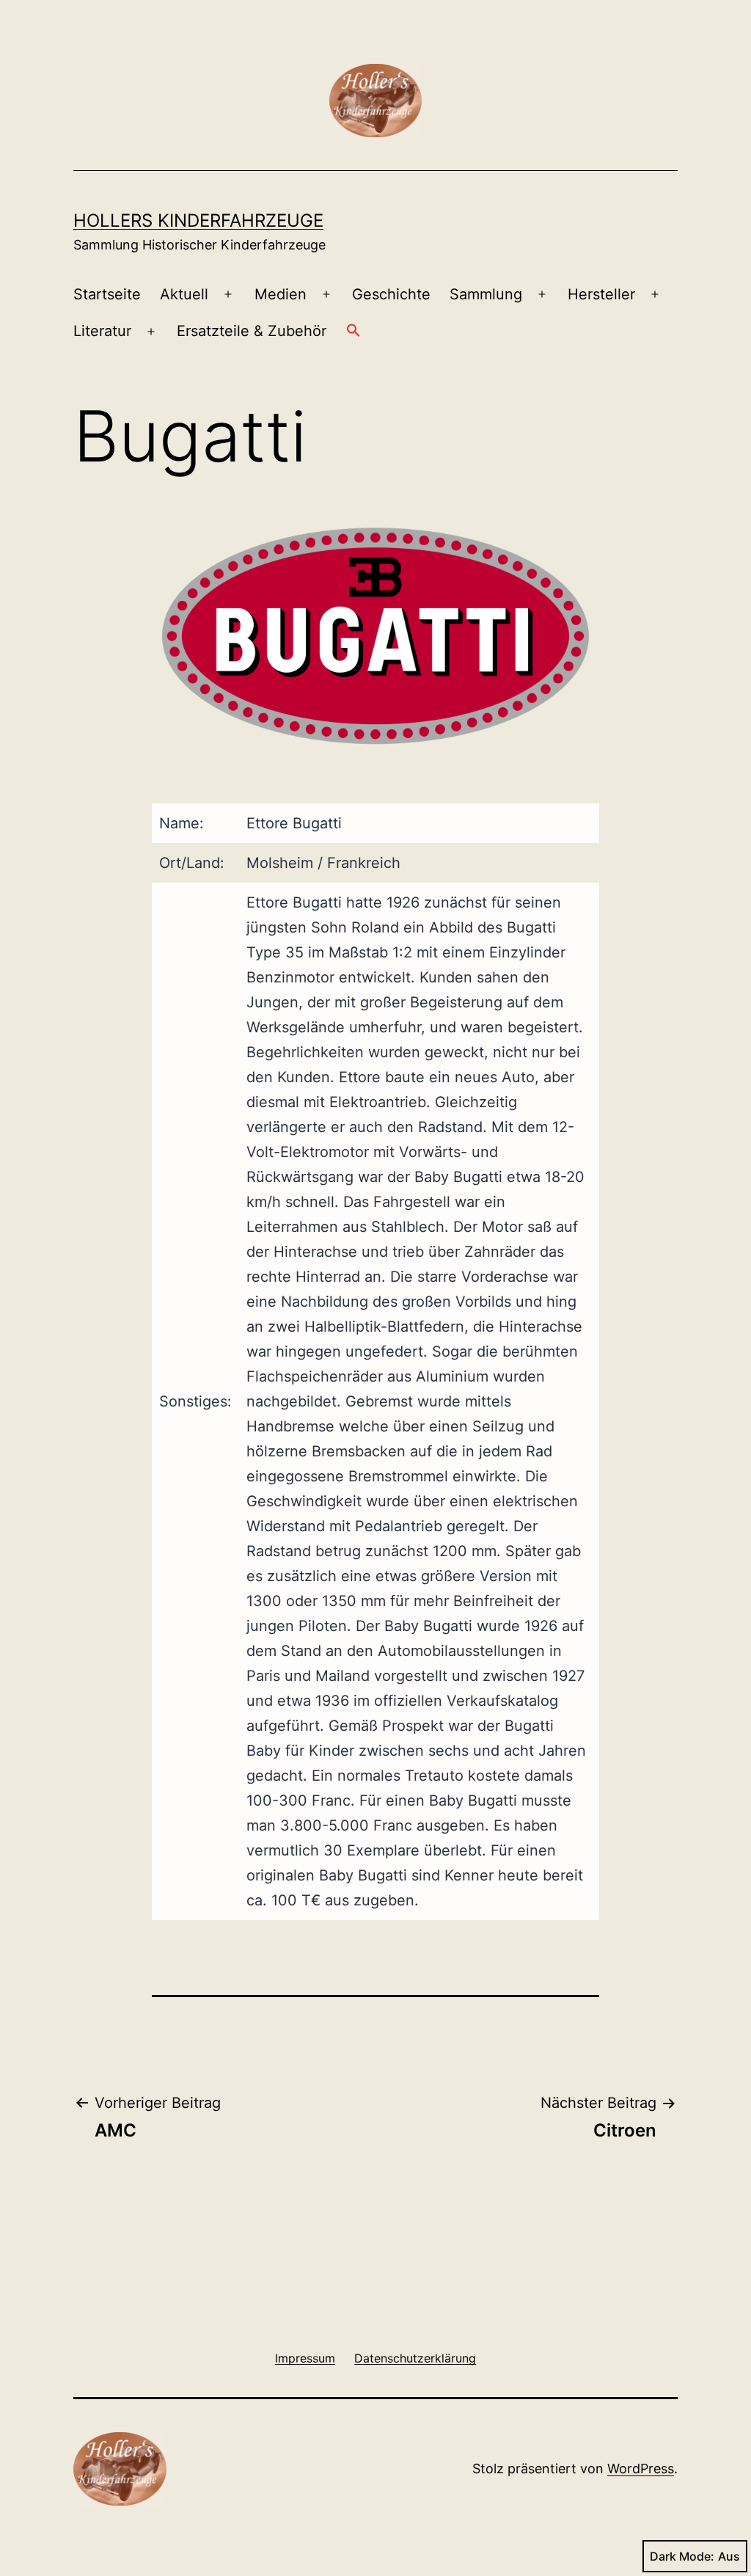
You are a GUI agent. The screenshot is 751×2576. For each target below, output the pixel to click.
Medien (281, 294)
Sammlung (486, 294)
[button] (353, 332)
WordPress (641, 2469)
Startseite (107, 294)
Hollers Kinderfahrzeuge (198, 220)
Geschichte (391, 294)
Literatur (102, 331)
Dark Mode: (682, 2556)
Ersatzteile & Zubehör (252, 331)
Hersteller (601, 294)
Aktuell (184, 294)
